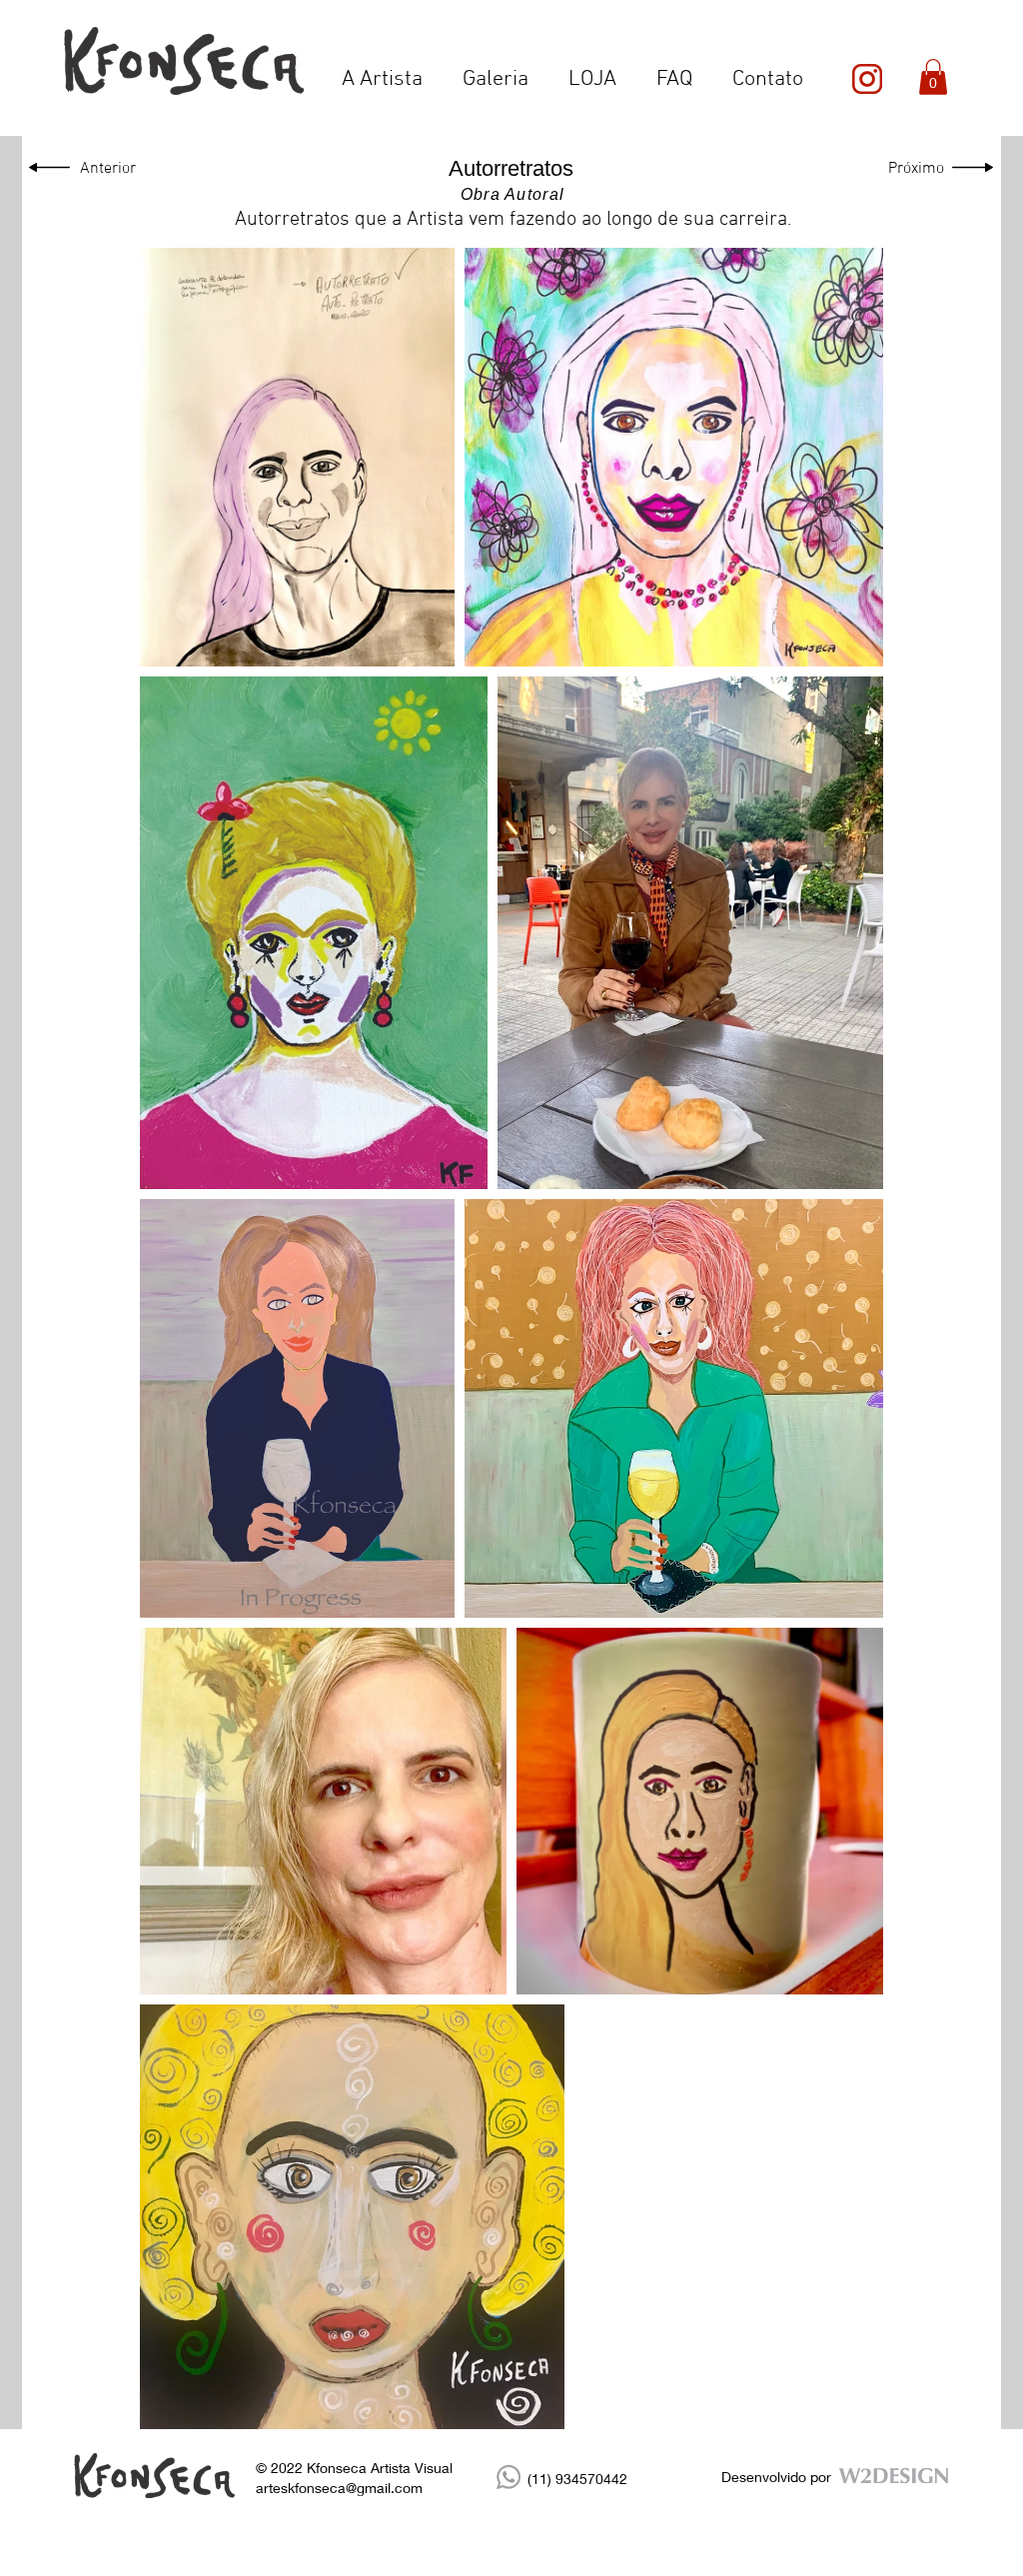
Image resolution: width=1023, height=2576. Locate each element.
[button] (933, 77)
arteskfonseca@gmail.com (339, 2488)
